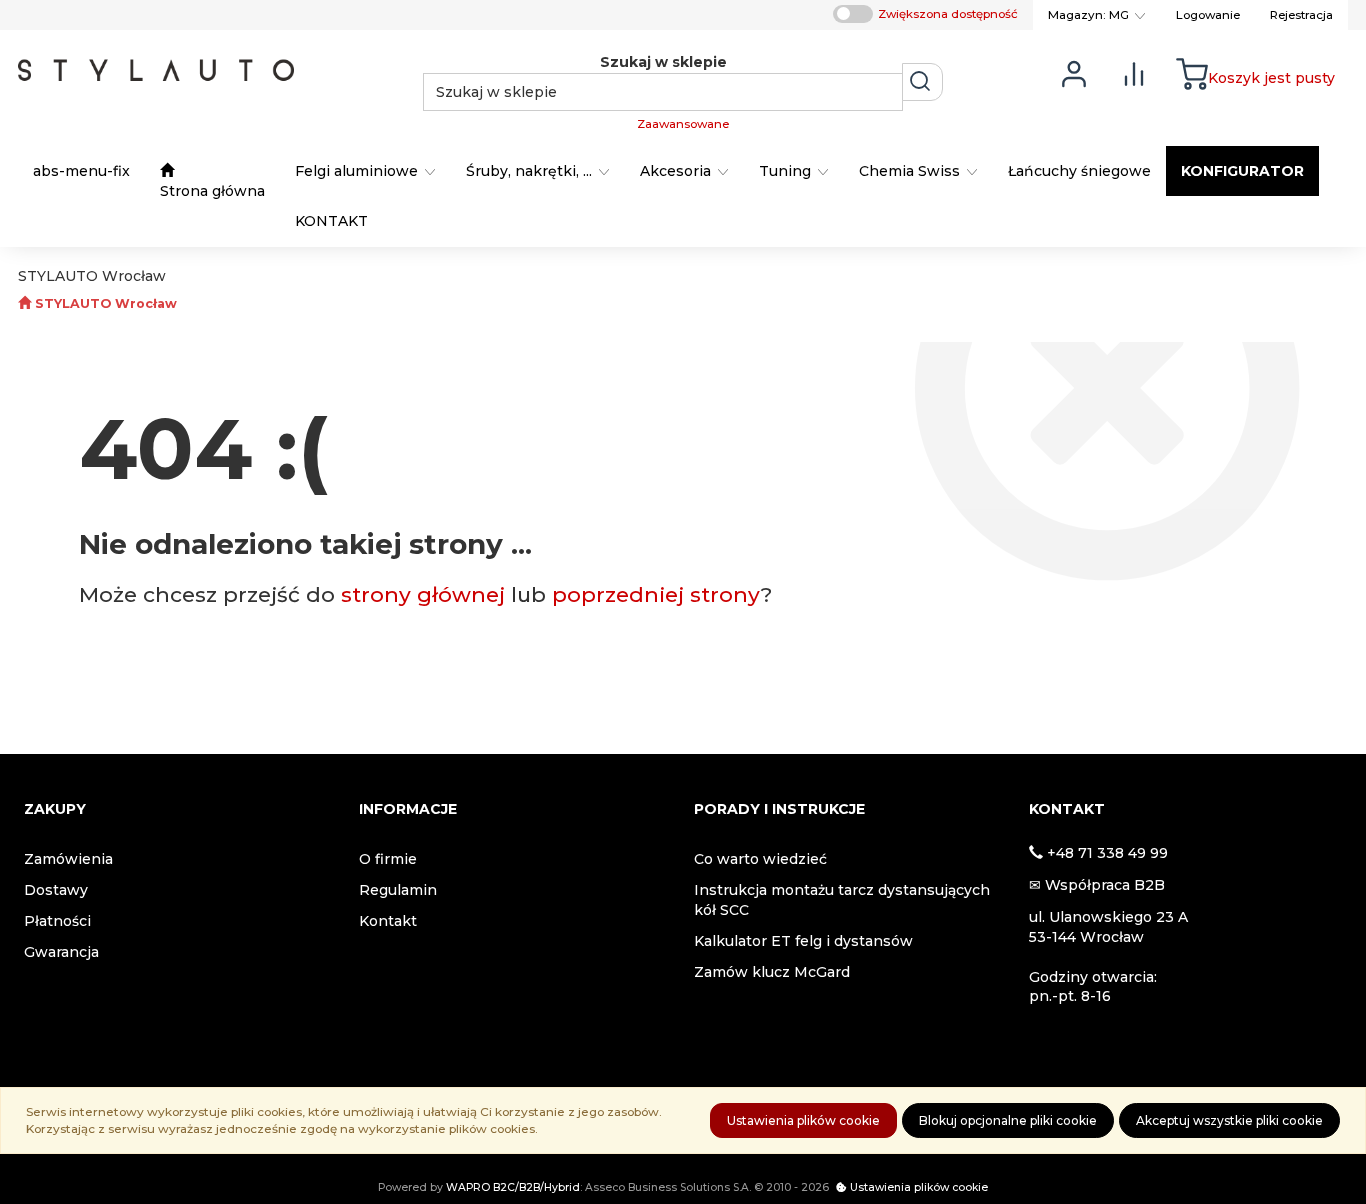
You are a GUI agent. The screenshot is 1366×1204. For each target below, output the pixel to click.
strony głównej (423, 594)
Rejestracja (1301, 15)
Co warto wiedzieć (760, 859)
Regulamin (398, 890)
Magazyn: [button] (1088, 15)
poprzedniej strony (656, 594)
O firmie (388, 859)
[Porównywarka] (1134, 72)
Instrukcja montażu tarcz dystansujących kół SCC (842, 900)
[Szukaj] (922, 82)
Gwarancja (61, 952)
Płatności (57, 921)
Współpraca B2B (1105, 885)
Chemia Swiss (911, 171)
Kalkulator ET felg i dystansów (803, 941)
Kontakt (388, 921)
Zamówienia (68, 859)
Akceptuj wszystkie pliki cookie (1229, 1120)
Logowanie (1208, 15)
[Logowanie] (1074, 72)
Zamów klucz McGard (772, 972)
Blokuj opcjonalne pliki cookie (1008, 1120)
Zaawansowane (683, 124)
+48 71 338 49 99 (1107, 853)
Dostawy (56, 890)
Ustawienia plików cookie (803, 1120)
